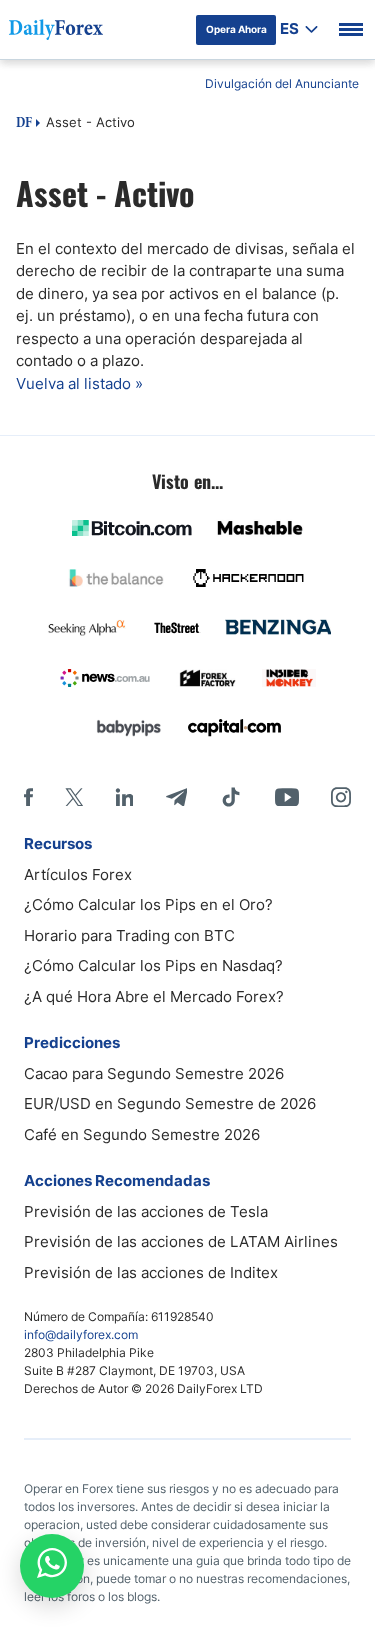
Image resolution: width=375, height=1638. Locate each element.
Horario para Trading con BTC (129, 935)
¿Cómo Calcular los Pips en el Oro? (148, 904)
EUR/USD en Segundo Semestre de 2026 (170, 1103)
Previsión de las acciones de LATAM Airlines (181, 1241)
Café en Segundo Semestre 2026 (142, 1134)
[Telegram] (176, 797)
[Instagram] (341, 797)
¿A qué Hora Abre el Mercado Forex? (154, 996)
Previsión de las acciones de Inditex (151, 1272)
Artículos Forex (78, 874)
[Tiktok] (231, 797)
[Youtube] (287, 797)
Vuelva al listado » (79, 383)
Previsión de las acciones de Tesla (146, 1211)
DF (24, 124)
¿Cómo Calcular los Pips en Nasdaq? (153, 965)
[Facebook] (28, 797)
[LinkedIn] (124, 797)
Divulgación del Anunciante (282, 83)
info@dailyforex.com (81, 1334)
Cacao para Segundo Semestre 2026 (154, 1073)
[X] (74, 797)
